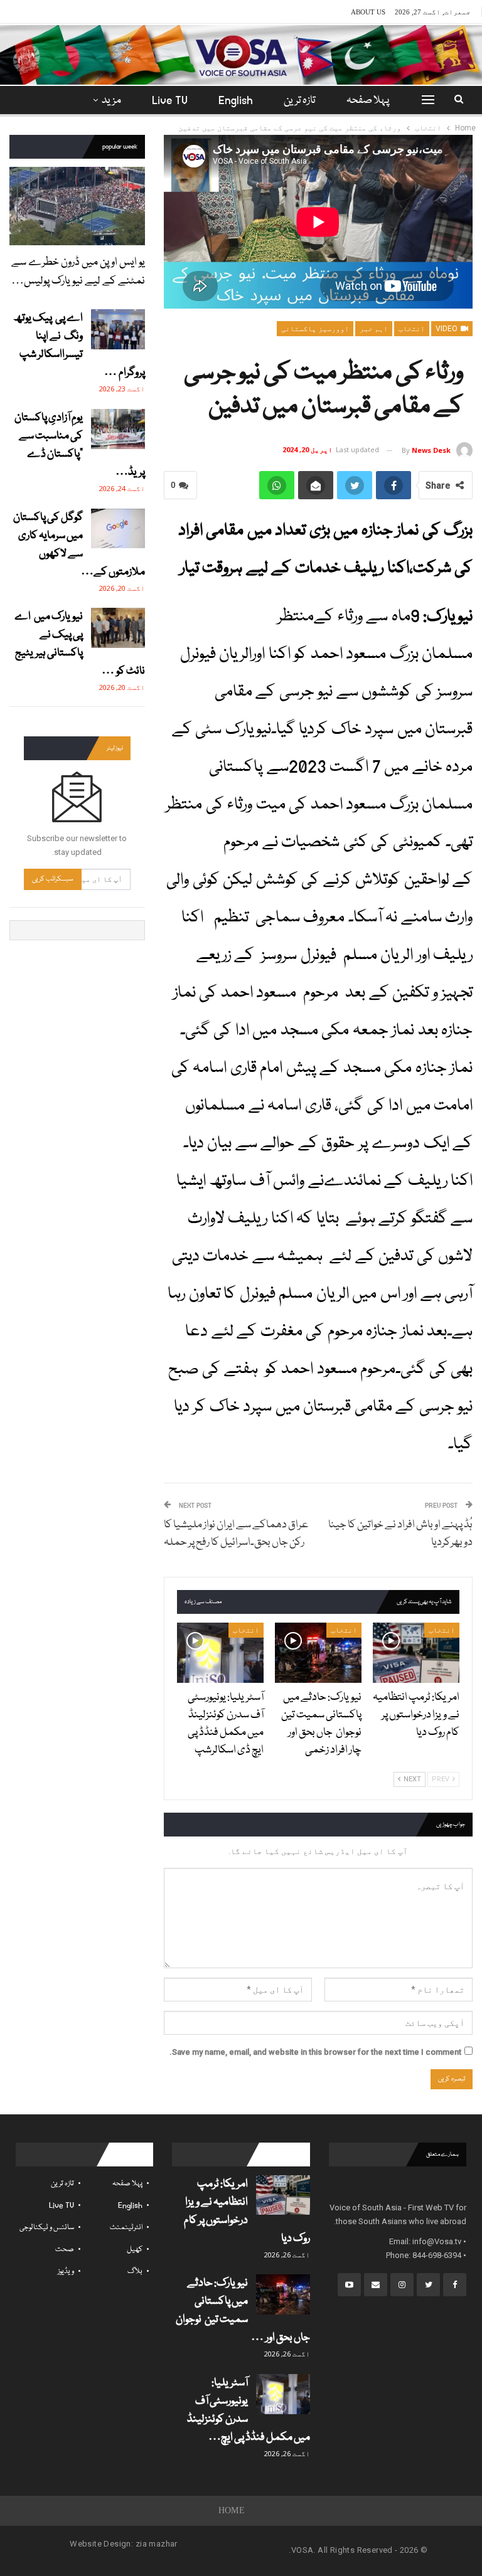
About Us (368, 12)
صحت (65, 2250)
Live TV (170, 101)
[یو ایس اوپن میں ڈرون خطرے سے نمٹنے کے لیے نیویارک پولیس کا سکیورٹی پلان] (77, 206)
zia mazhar (157, 2544)
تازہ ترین (300, 101)
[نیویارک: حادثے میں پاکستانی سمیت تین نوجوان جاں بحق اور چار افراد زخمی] (318, 1653)
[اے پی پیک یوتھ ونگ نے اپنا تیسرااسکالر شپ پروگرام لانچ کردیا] (118, 329)
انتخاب (412, 329)
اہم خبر (374, 329)
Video (447, 329)
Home (232, 2510)
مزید (111, 101)
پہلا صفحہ (368, 101)
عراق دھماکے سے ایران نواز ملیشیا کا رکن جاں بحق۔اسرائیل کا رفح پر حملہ (236, 1534)
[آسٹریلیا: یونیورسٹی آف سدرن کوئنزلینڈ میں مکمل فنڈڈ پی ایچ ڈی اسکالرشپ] (220, 1653)
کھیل (135, 2250)
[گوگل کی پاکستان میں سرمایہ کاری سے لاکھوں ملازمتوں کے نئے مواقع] (118, 529)
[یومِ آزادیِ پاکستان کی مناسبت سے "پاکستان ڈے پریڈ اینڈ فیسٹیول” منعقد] (118, 429)
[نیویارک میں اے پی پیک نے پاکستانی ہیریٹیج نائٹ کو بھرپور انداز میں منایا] (118, 628)
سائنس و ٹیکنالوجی (47, 2228)
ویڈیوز (66, 2271)
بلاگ (135, 2271)
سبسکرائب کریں (53, 879)
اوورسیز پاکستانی (315, 329)
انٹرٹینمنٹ (126, 2228)
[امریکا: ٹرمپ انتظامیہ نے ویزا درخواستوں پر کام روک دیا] (416, 1653)
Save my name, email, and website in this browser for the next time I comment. (315, 2052)
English (236, 101)
